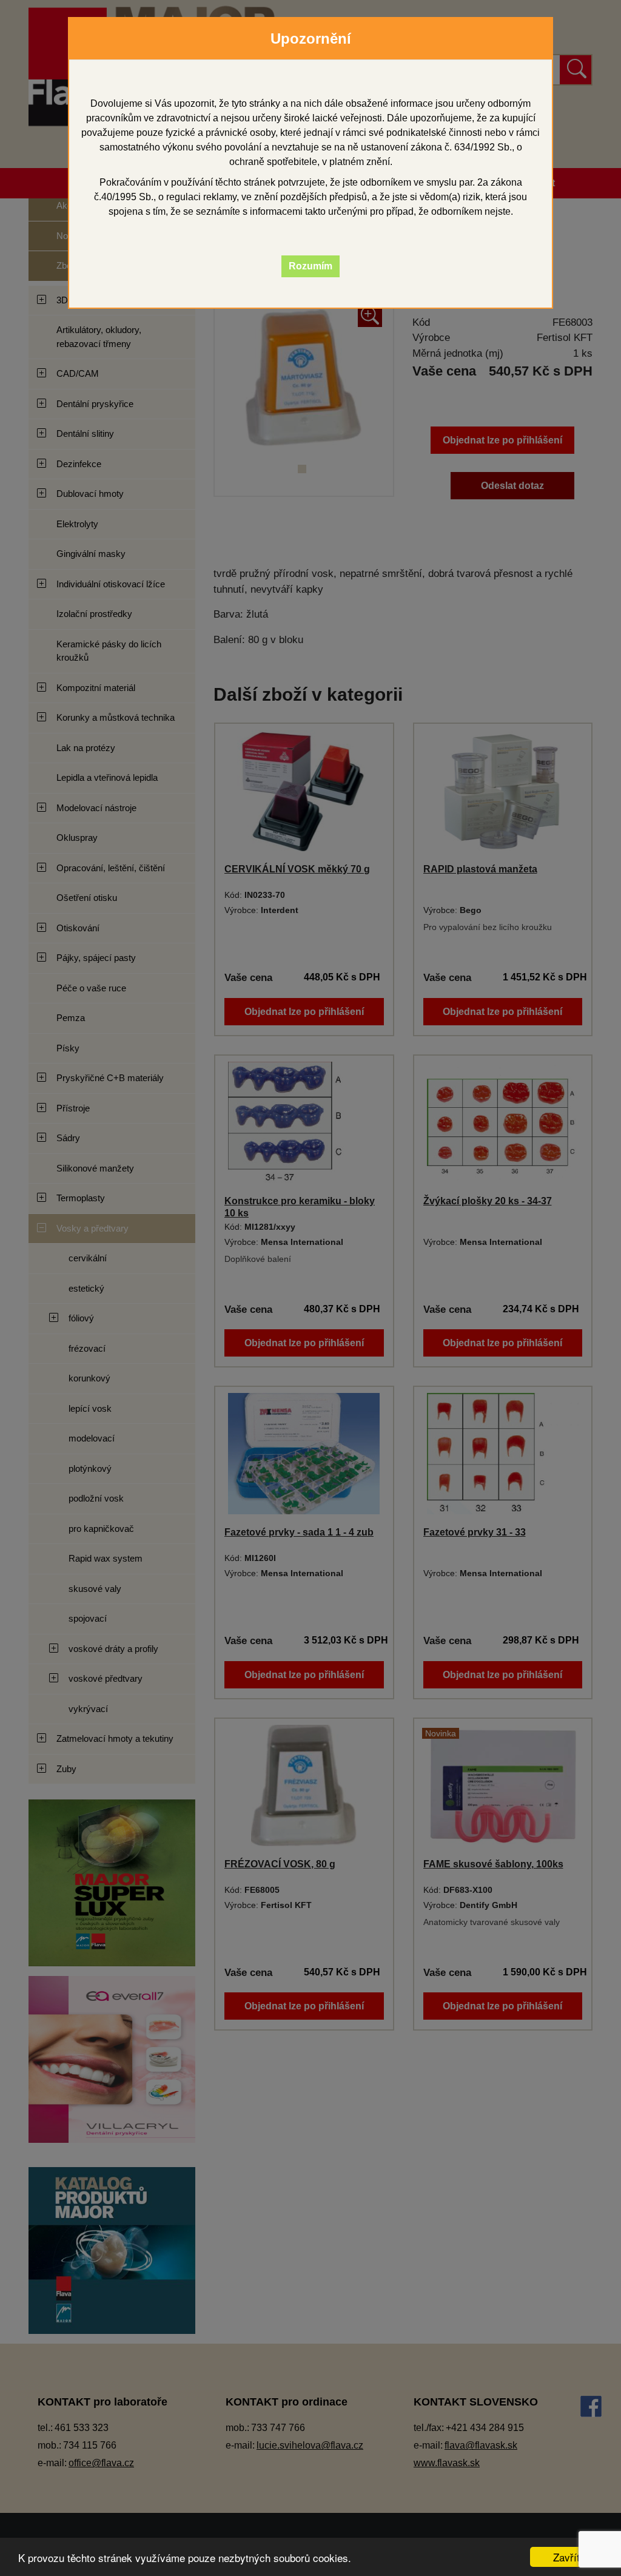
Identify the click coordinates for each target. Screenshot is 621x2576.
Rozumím (310, 266)
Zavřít (566, 2557)
